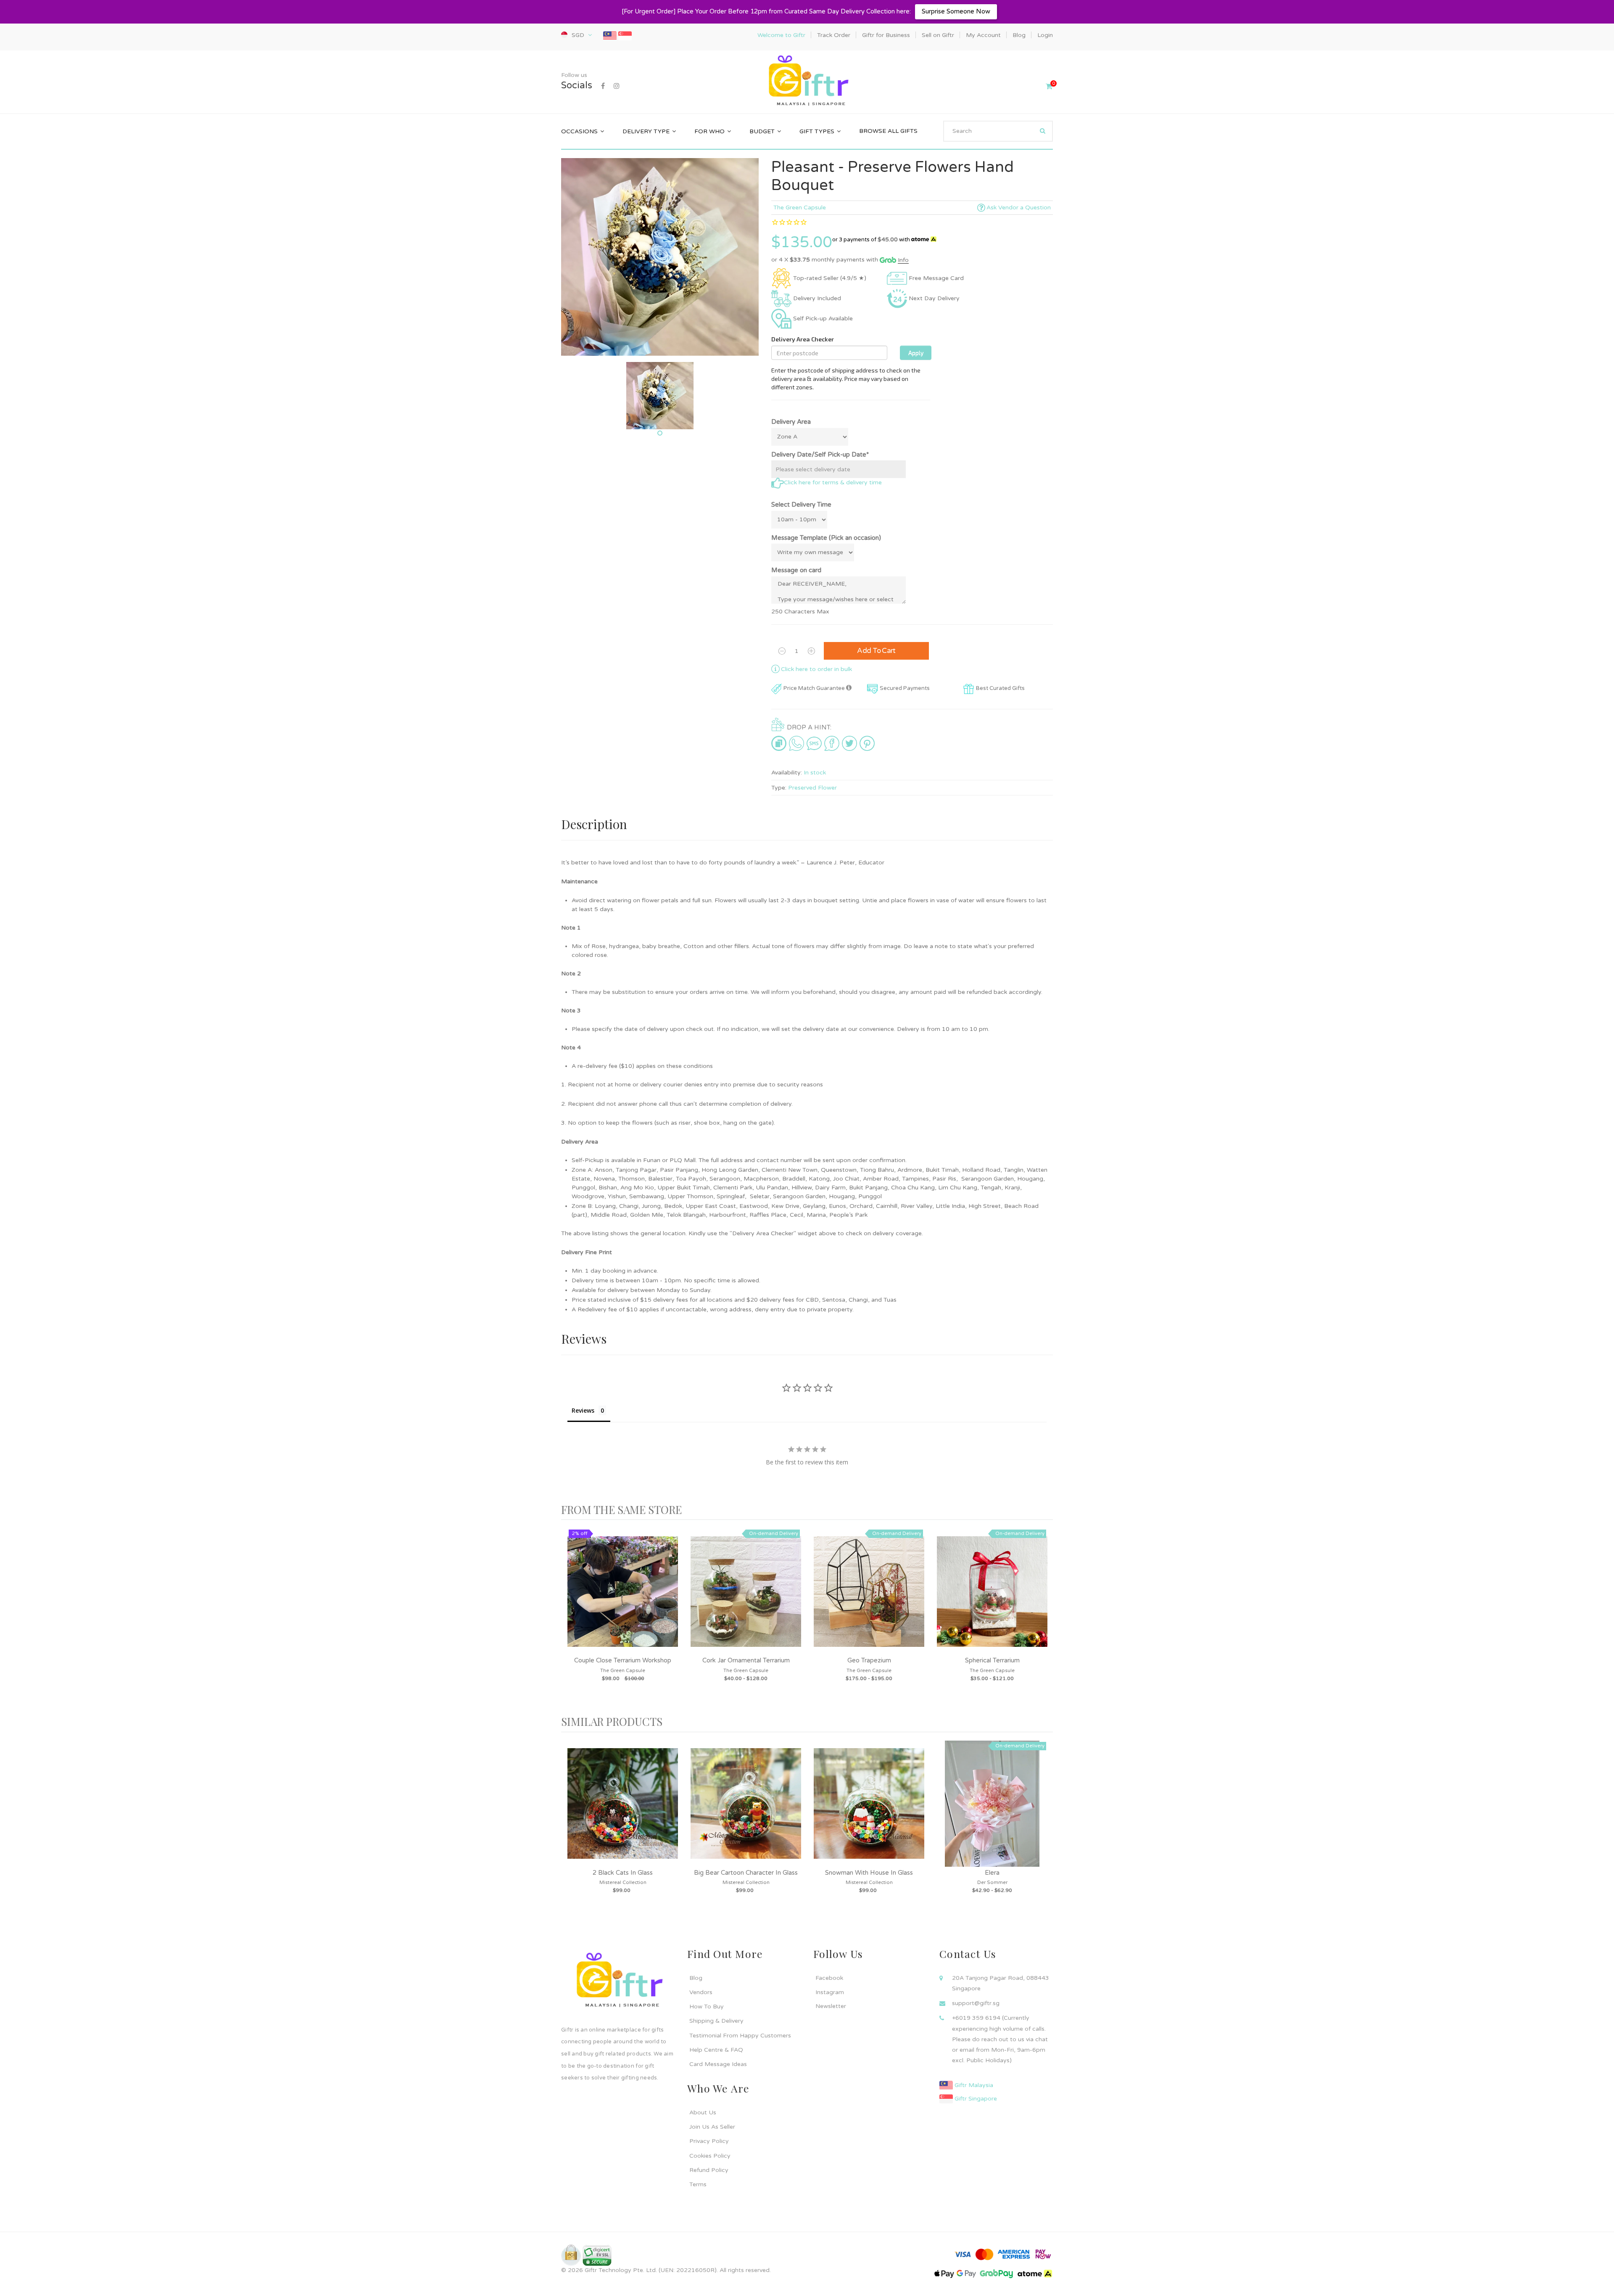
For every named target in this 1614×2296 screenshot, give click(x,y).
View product (623, 1600)
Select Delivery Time (801, 505)
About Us (703, 2112)
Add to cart (876, 651)
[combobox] (998, 131)
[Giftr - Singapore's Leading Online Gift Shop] (807, 81)
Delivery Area (791, 422)
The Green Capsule (800, 207)
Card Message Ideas (718, 2064)
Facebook (829, 1978)
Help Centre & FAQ (716, 2050)
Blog (696, 1978)
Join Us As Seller (712, 2127)
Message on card (796, 570)
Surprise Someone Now (956, 11)
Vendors (701, 1992)
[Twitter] (849, 743)
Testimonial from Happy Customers (740, 2036)
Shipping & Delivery (716, 2021)
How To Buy (707, 2007)
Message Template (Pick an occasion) (826, 538)
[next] (1044, 1618)
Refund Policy (709, 2170)
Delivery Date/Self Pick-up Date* (820, 454)
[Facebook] (603, 86)
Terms (698, 2184)
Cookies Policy (710, 2156)
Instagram (830, 1992)
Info (903, 260)
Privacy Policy (709, 2141)
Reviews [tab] (583, 1410)
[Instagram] (617, 86)
